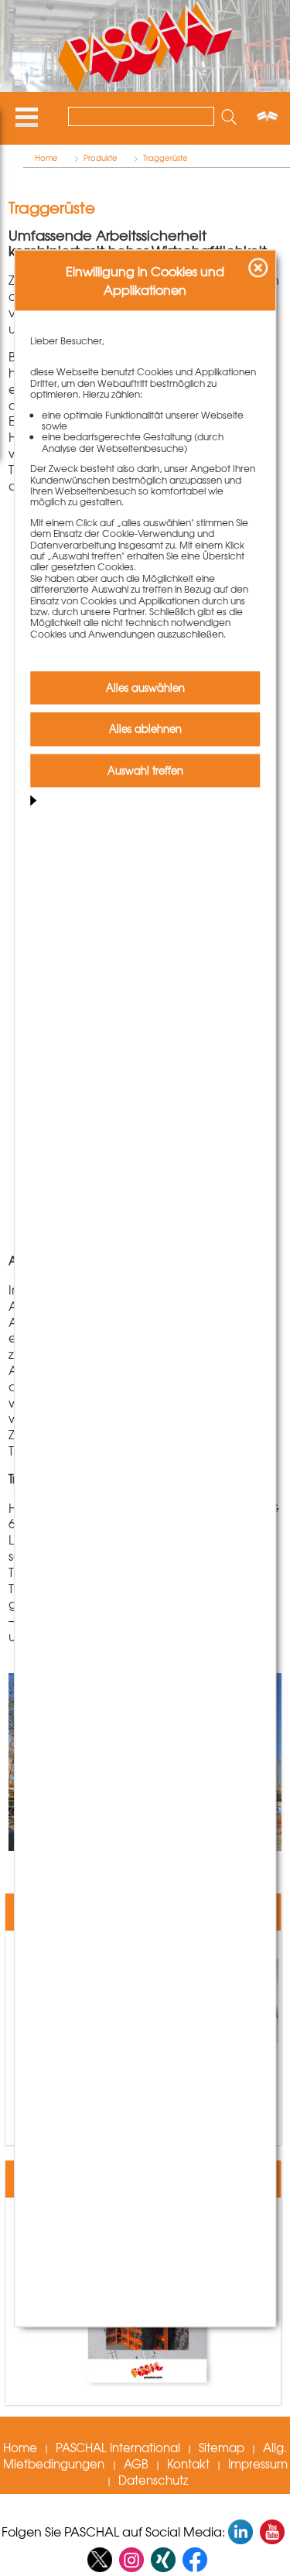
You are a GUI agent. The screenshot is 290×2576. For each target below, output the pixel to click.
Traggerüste (165, 158)
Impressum (258, 2464)
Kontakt (188, 2464)
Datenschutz (153, 2480)
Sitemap (222, 2448)
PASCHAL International (118, 2448)
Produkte (101, 158)
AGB (136, 2464)
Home (46, 158)
